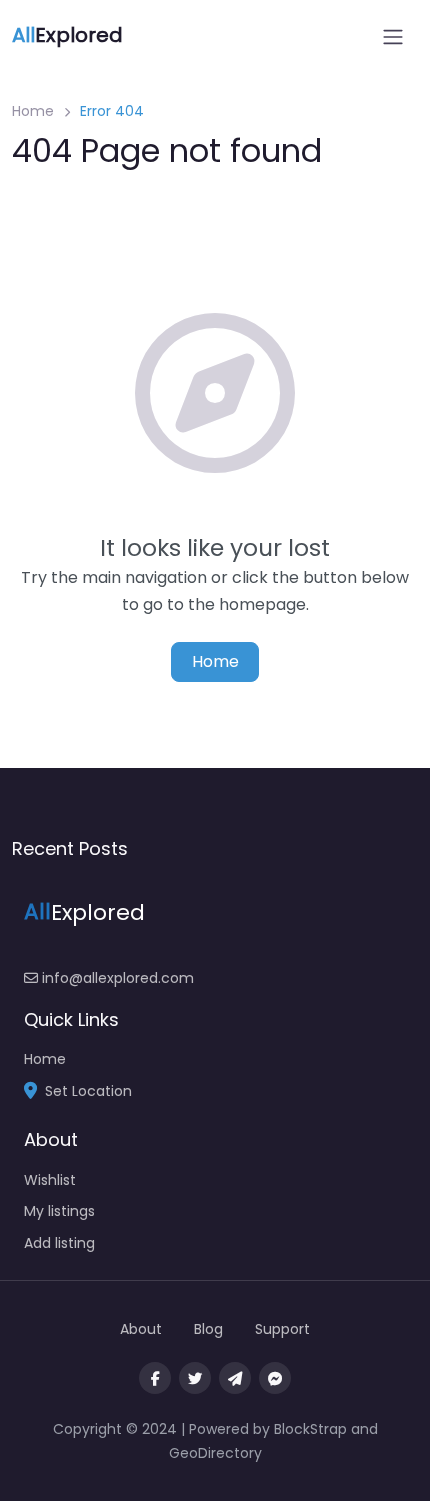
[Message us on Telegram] (235, 1378)
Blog (208, 1329)
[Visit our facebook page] (155, 1378)
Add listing (59, 1243)
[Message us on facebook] (275, 1378)
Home (33, 111)
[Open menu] (393, 37)
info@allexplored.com (116, 978)
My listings (59, 1211)
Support (282, 1329)
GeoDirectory (215, 1453)
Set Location (88, 1091)
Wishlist (50, 1180)
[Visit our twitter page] (195, 1378)
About (141, 1329)
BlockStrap (312, 1429)
